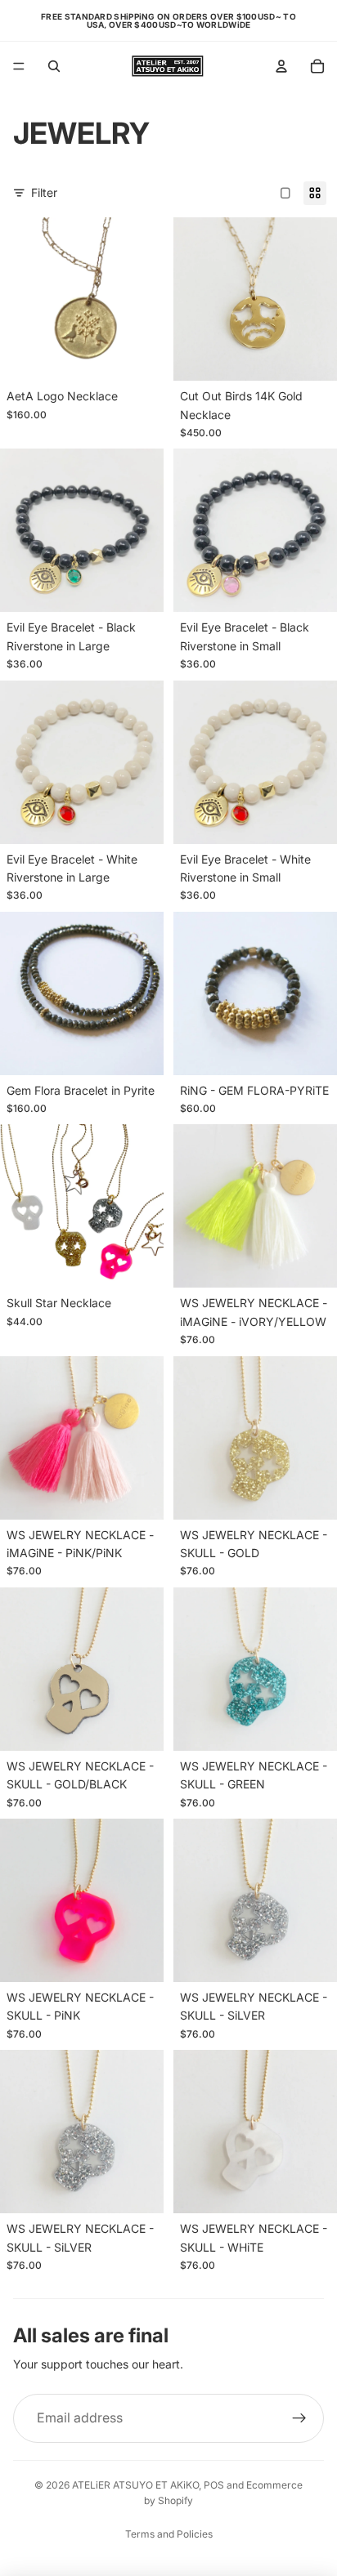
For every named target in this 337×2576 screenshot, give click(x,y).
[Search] (54, 66)
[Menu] (19, 66)
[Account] (281, 66)
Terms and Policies (169, 2534)
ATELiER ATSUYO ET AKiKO (135, 2485)
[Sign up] (299, 2418)
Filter (44, 192)
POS (214, 2485)
